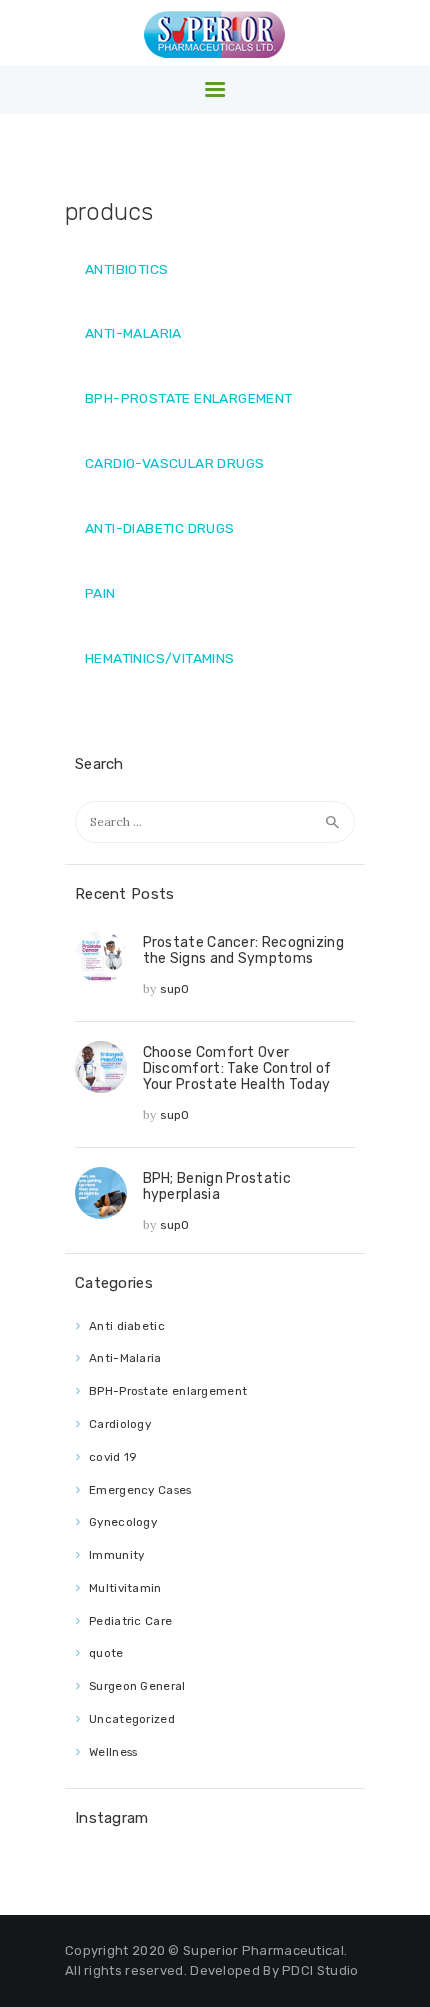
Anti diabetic (127, 1326)
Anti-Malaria (125, 1358)
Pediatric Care (130, 1621)
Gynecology (123, 1522)
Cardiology (120, 1424)
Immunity (116, 1555)
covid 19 (113, 1457)
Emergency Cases (140, 1490)
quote (106, 1653)
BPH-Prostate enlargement (168, 1391)
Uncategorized (132, 1719)
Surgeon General (137, 1686)
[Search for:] (215, 821)
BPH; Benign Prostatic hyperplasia (217, 1186)
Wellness (113, 1752)
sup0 (175, 989)
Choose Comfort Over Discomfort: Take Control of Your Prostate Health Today (237, 1068)
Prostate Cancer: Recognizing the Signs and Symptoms (243, 950)
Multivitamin (125, 1588)
